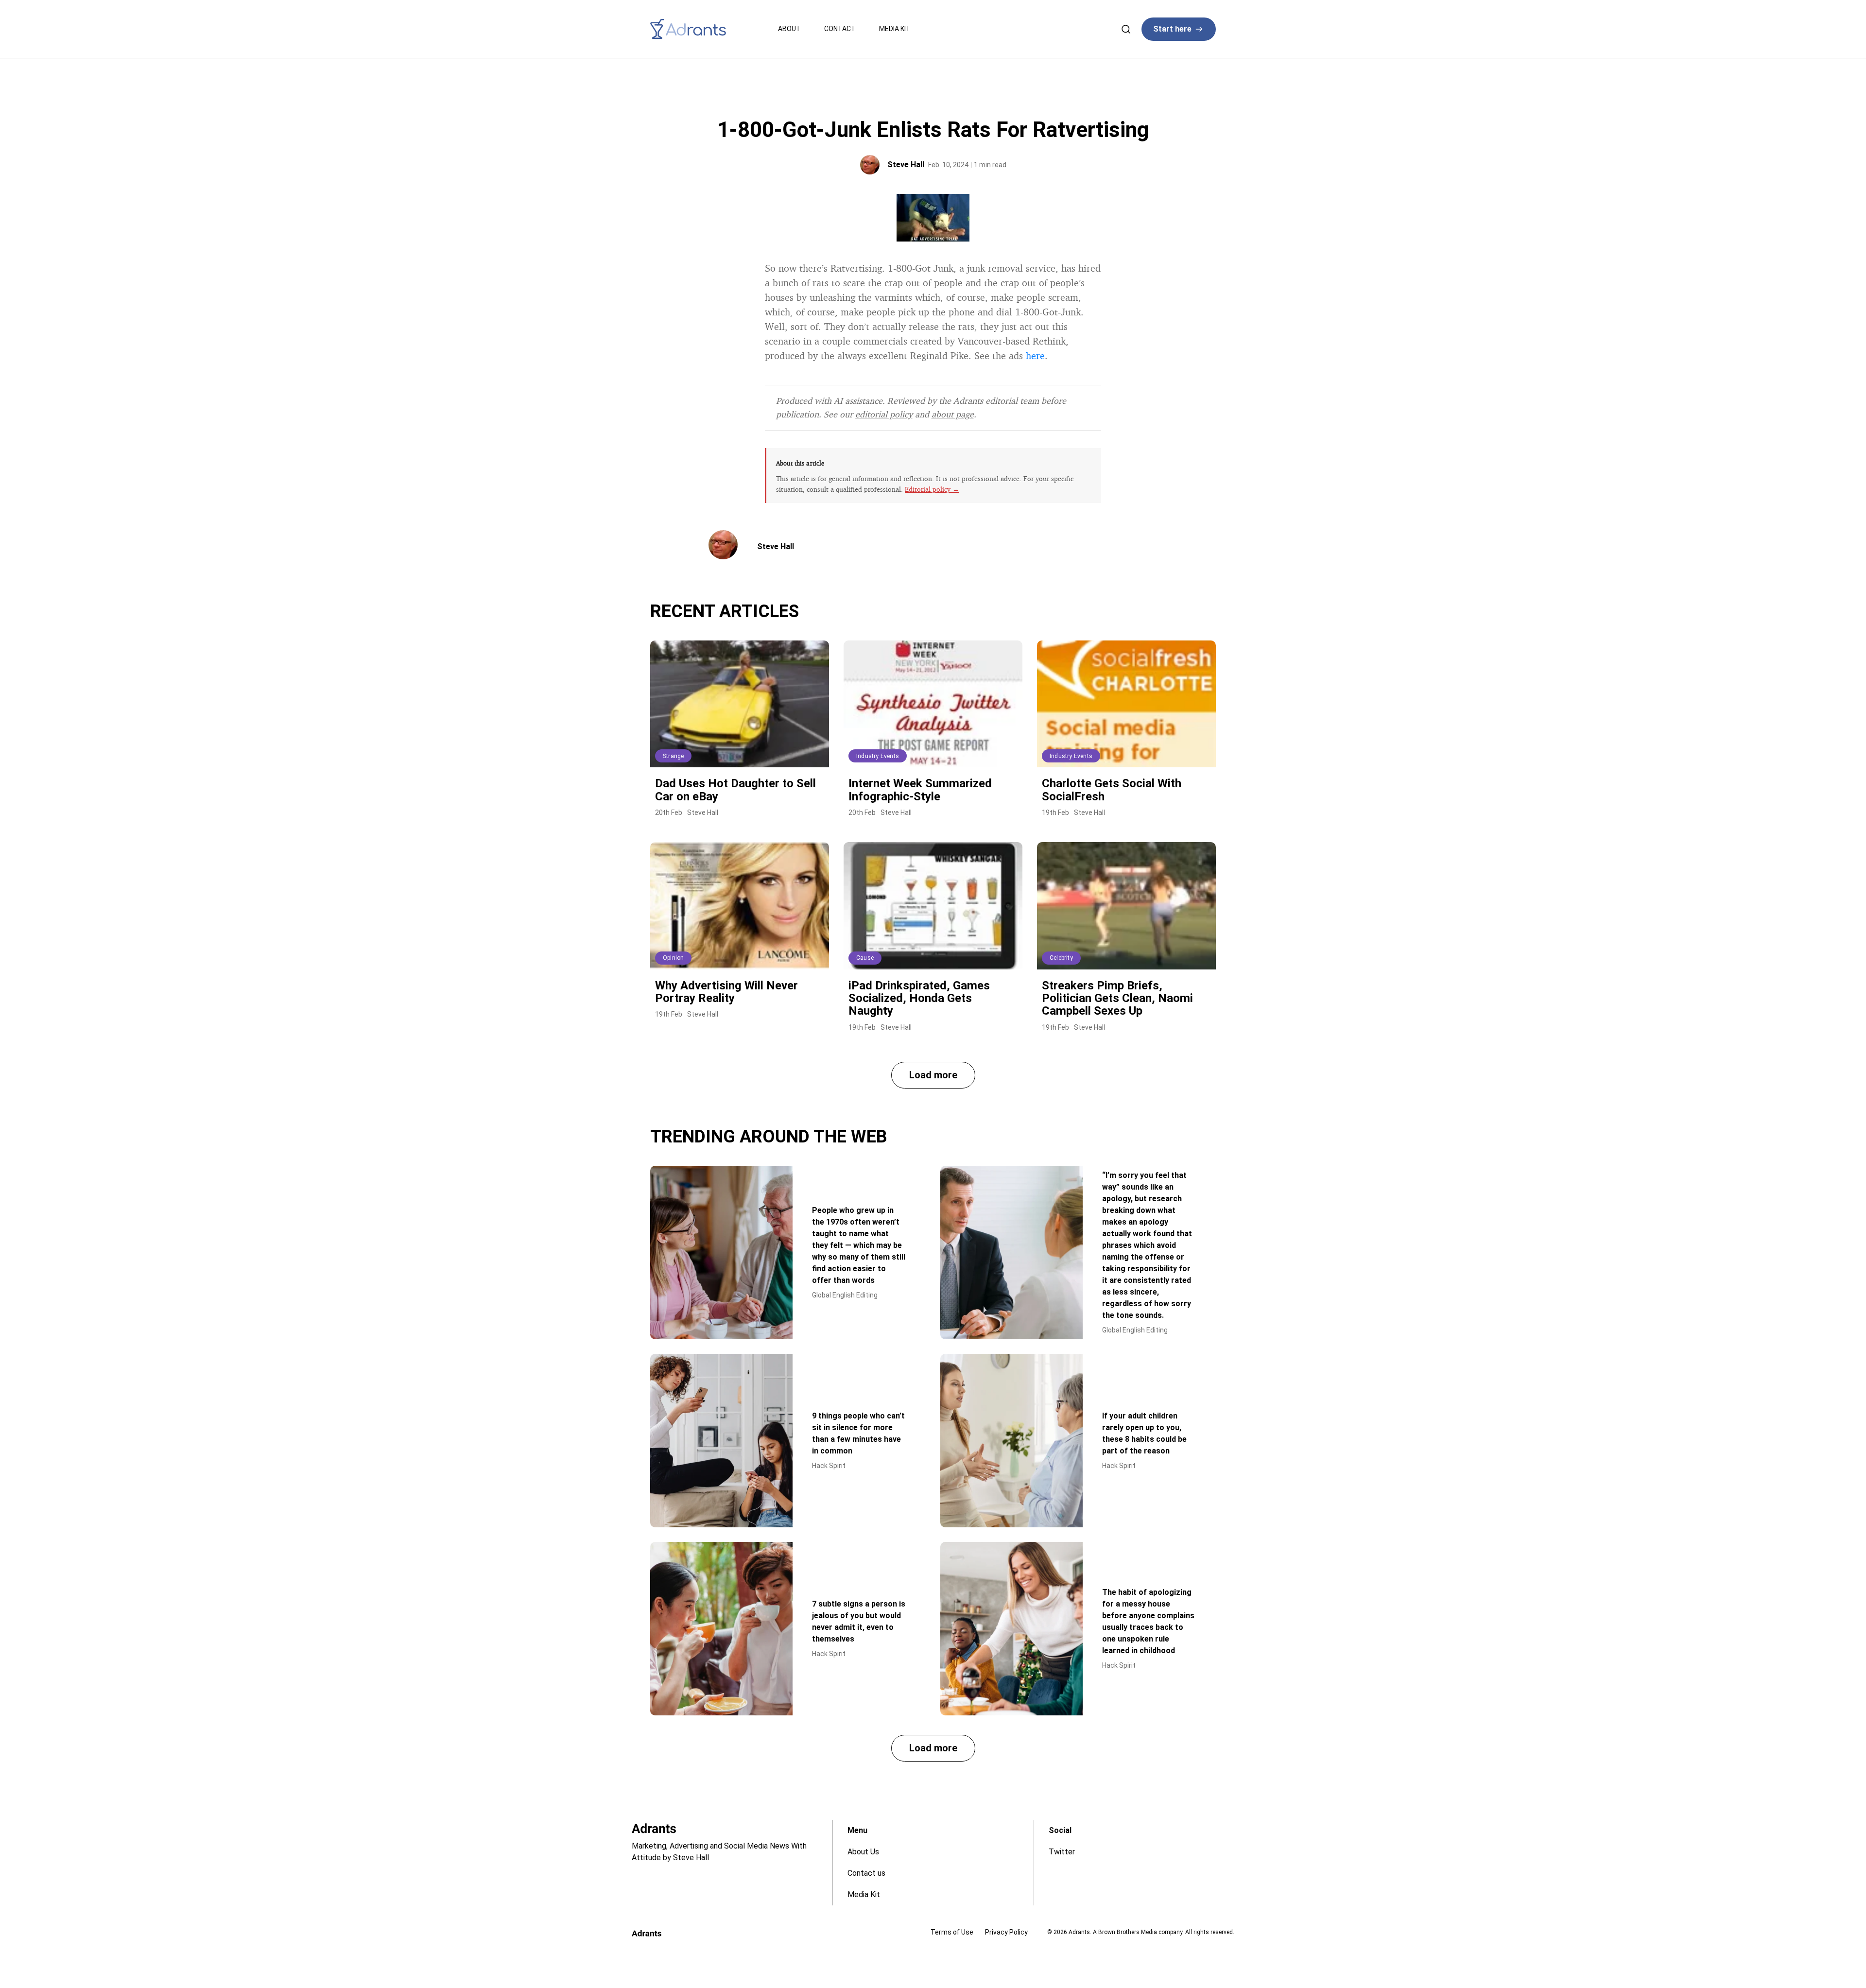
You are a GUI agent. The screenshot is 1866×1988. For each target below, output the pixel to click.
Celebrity (1061, 958)
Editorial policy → (932, 489)
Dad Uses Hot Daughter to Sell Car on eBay (735, 790)
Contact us (866, 1873)
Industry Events (878, 756)
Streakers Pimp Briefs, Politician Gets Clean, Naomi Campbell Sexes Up (1117, 998)
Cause (865, 958)
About (789, 29)
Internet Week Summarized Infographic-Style (920, 790)
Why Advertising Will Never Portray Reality (726, 992)
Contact (840, 29)
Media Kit (895, 29)
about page (953, 414)
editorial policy (884, 414)
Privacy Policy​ (1006, 1932)
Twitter (1062, 1852)
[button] (933, 1075)
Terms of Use (952, 1932)
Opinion (673, 958)
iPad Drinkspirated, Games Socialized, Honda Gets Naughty (919, 998)
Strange (673, 756)
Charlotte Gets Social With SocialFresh (1112, 790)
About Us (863, 1852)
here (1035, 355)
